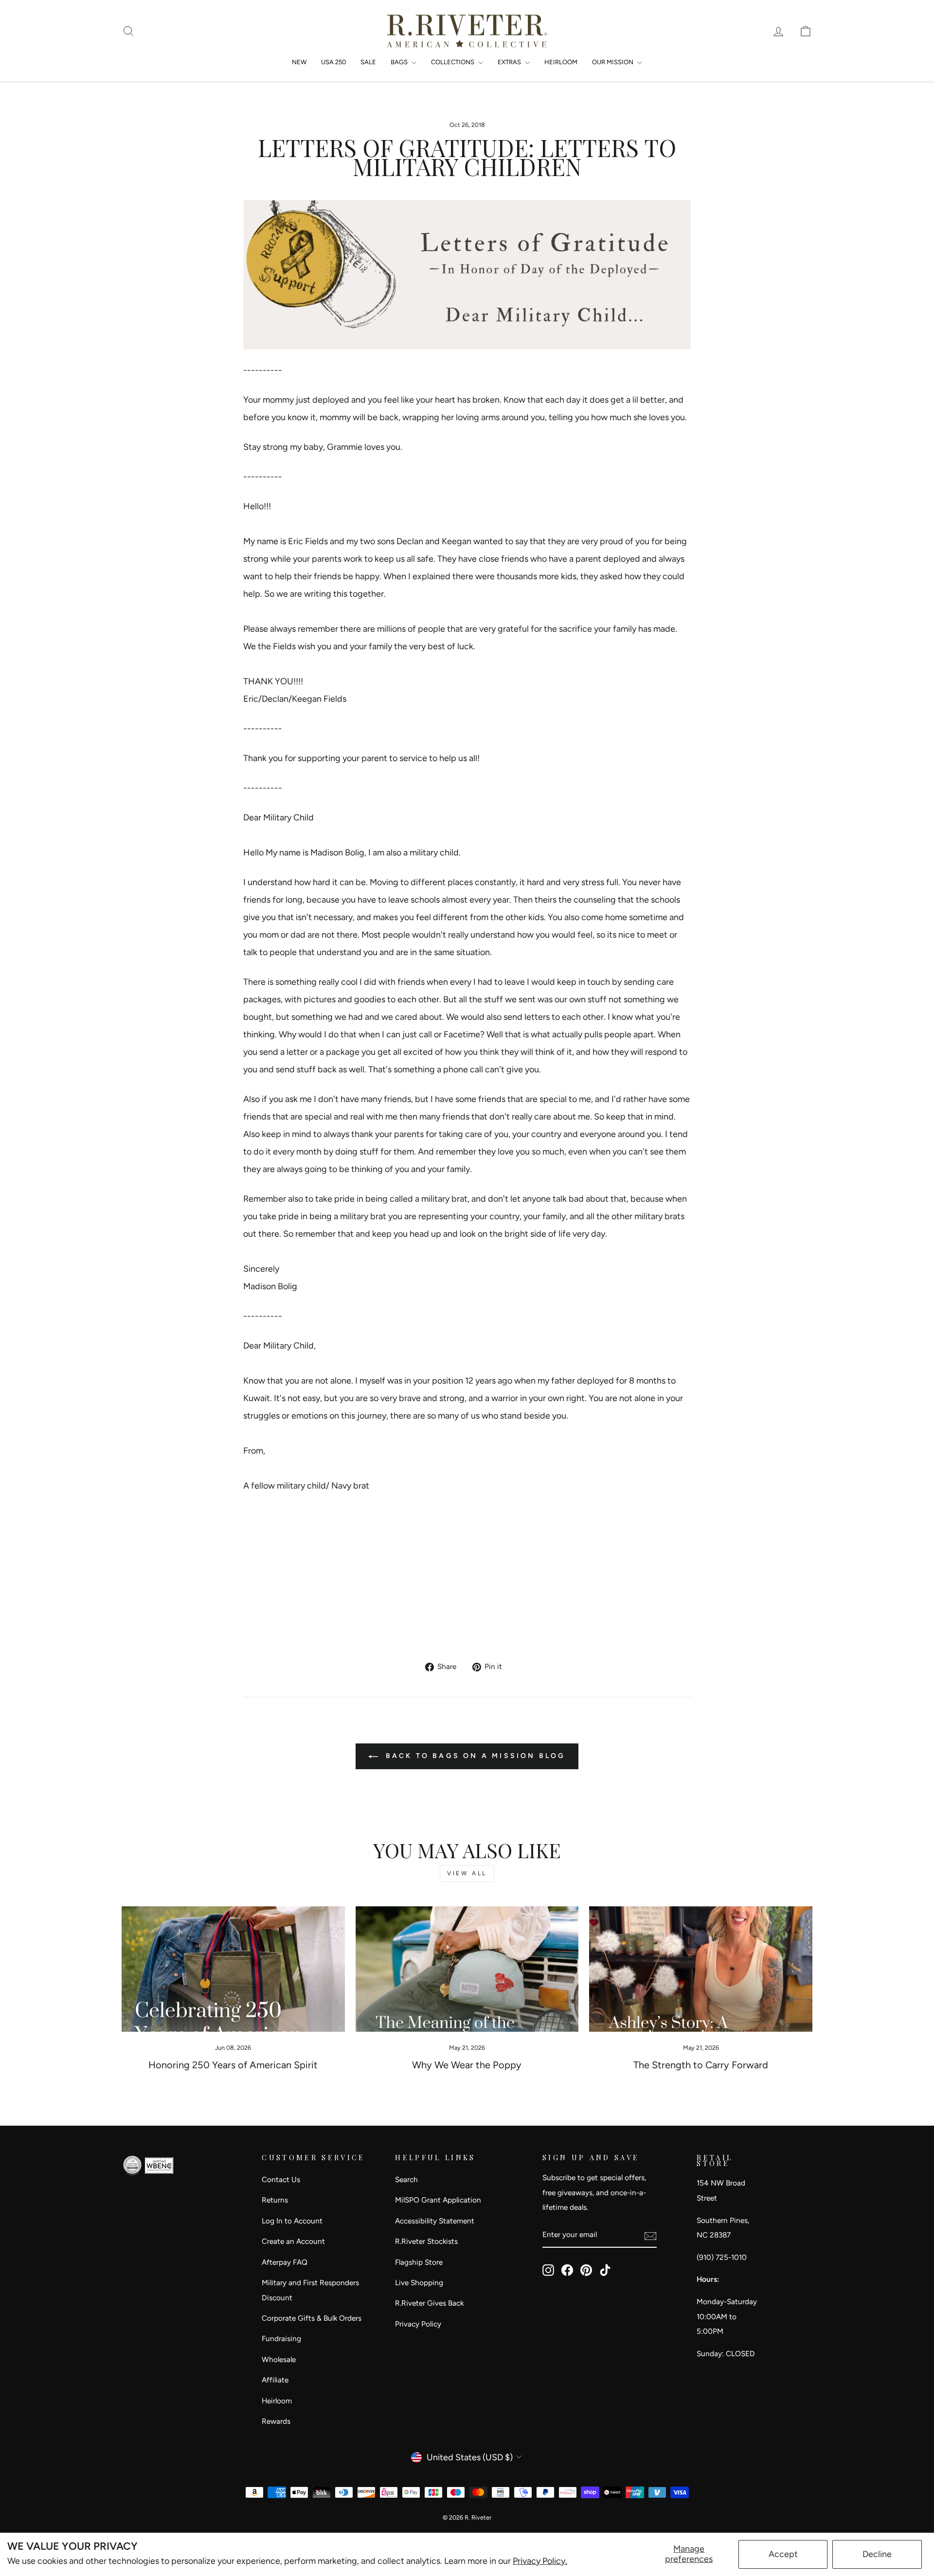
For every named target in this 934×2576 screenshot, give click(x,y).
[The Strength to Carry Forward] (701, 1969)
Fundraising (281, 2338)
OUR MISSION (613, 62)
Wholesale (279, 2359)
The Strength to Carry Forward (701, 2065)
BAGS (400, 62)
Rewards (276, 2421)
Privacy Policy (418, 2324)
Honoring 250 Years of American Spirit (233, 2065)
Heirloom (277, 2401)
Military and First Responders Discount (310, 2290)
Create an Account (293, 2241)
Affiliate (275, 2380)
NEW (299, 62)
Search (406, 2179)
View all (467, 1873)
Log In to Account (292, 2221)
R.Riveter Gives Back (429, 2303)
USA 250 (333, 62)
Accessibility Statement (435, 2221)
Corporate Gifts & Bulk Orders (312, 2318)
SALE (368, 62)
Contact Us (281, 2179)
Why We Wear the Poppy (467, 2065)
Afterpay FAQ (285, 2262)
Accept (783, 2554)
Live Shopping (419, 2283)
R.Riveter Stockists (426, 2241)
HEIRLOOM (561, 62)
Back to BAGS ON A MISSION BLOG (474, 1756)
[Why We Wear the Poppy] (467, 1969)
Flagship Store (419, 2262)
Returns (275, 2200)
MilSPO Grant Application (438, 2200)
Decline (877, 2554)
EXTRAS (510, 62)
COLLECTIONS (453, 62)
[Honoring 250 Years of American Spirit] (233, 1969)
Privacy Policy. (540, 2561)
